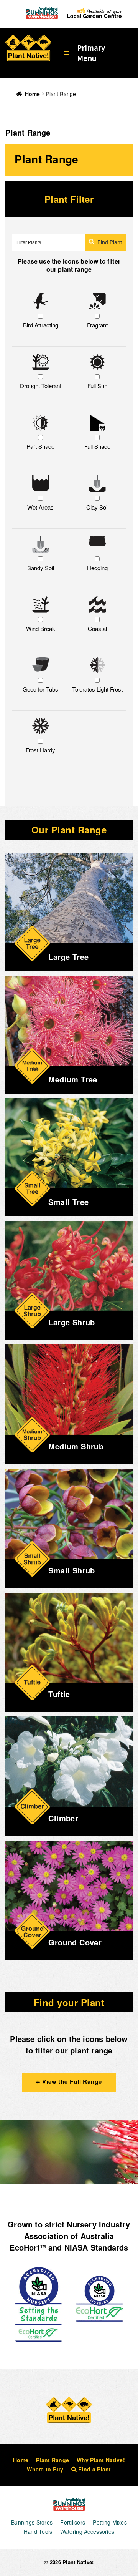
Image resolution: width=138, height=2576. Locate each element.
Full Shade (97, 446)
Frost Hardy (40, 750)
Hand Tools (38, 2531)
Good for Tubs (40, 689)
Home (32, 94)
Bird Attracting (41, 325)
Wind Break (41, 628)
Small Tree (68, 1202)
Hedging (97, 568)
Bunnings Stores (32, 2522)
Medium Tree (73, 1079)
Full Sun (97, 386)
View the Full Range (71, 2081)
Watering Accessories (87, 2531)
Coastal (97, 628)
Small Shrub (71, 1570)
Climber (63, 1818)
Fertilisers (73, 2522)
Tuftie (59, 1694)
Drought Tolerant (41, 386)
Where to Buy (45, 2469)
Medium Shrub (76, 1446)
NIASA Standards (96, 2247)
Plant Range (53, 2460)
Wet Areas (40, 507)
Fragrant (97, 325)
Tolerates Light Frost (97, 689)
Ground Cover (75, 1942)
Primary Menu (91, 53)
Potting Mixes (110, 2522)
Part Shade (40, 446)
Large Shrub (71, 1322)
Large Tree (68, 957)
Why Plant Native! (101, 2460)
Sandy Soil (41, 568)
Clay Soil (97, 507)
